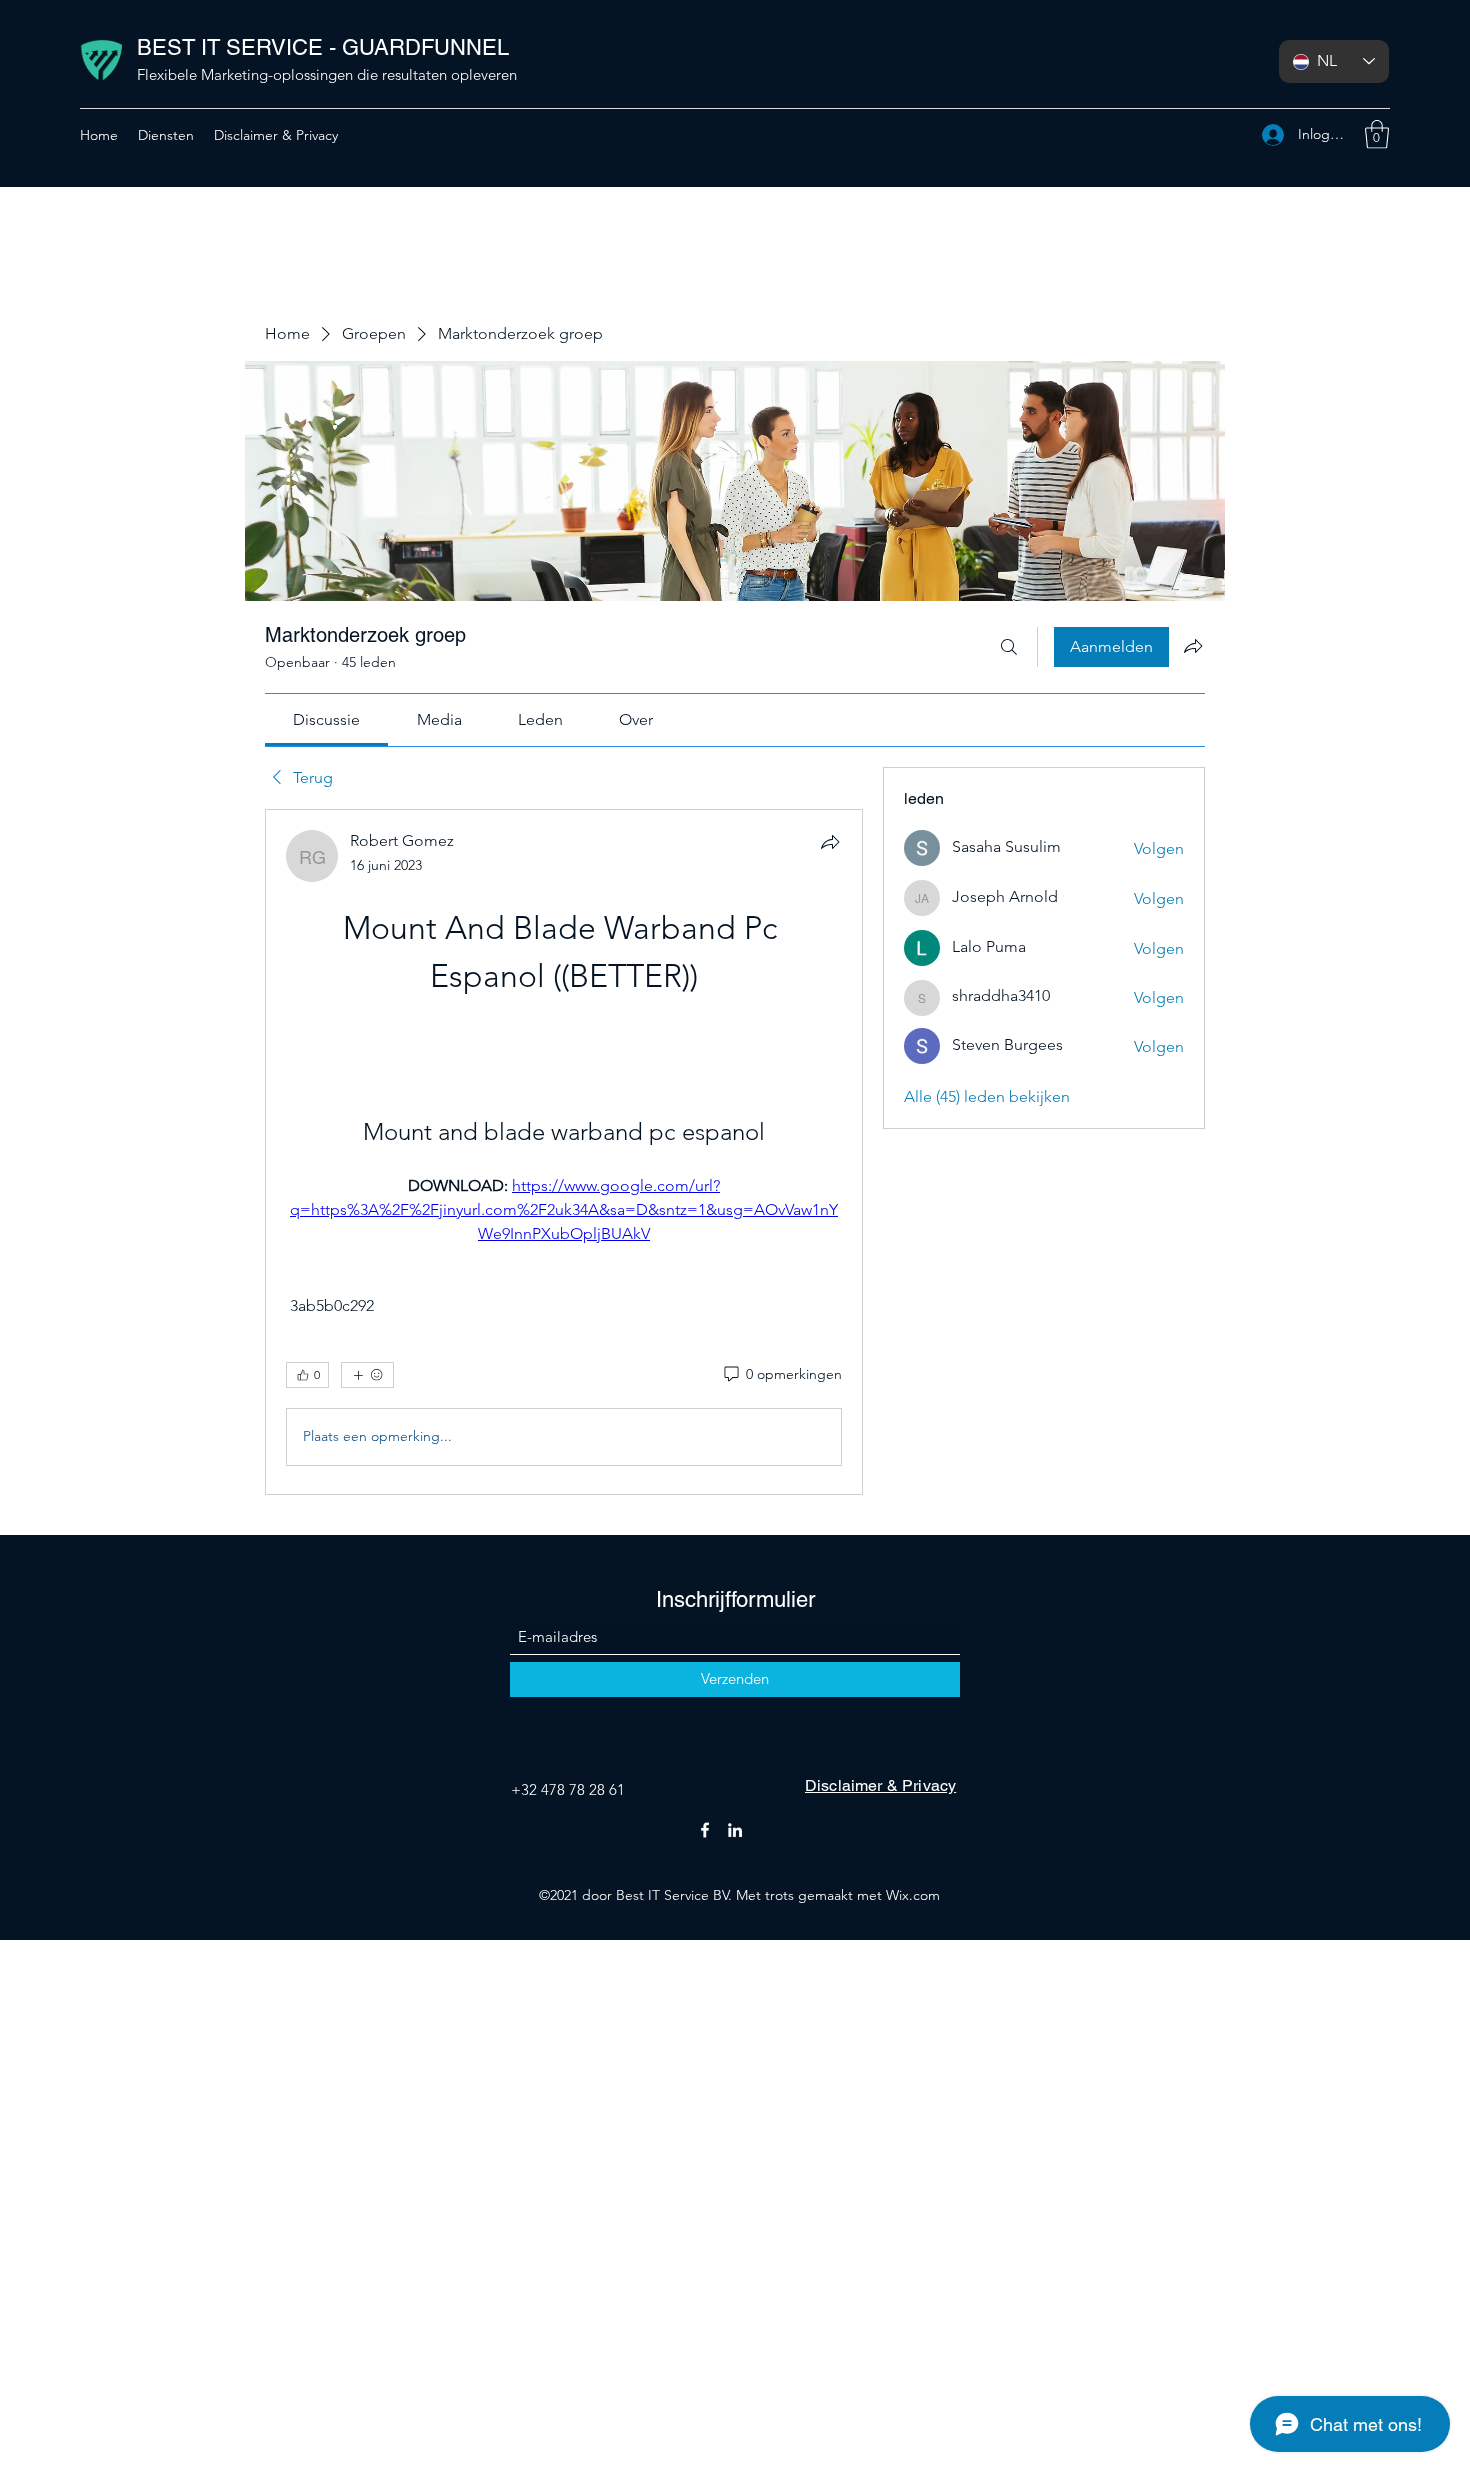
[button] (1377, 134)
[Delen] (830, 842)
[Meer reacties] (367, 1375)
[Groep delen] (1193, 646)
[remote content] (564, 1033)
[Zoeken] (1009, 647)
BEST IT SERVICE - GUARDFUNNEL (323, 47)
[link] (326, 719)
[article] (564, 1152)
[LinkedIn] (735, 1830)
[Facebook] (705, 1830)
